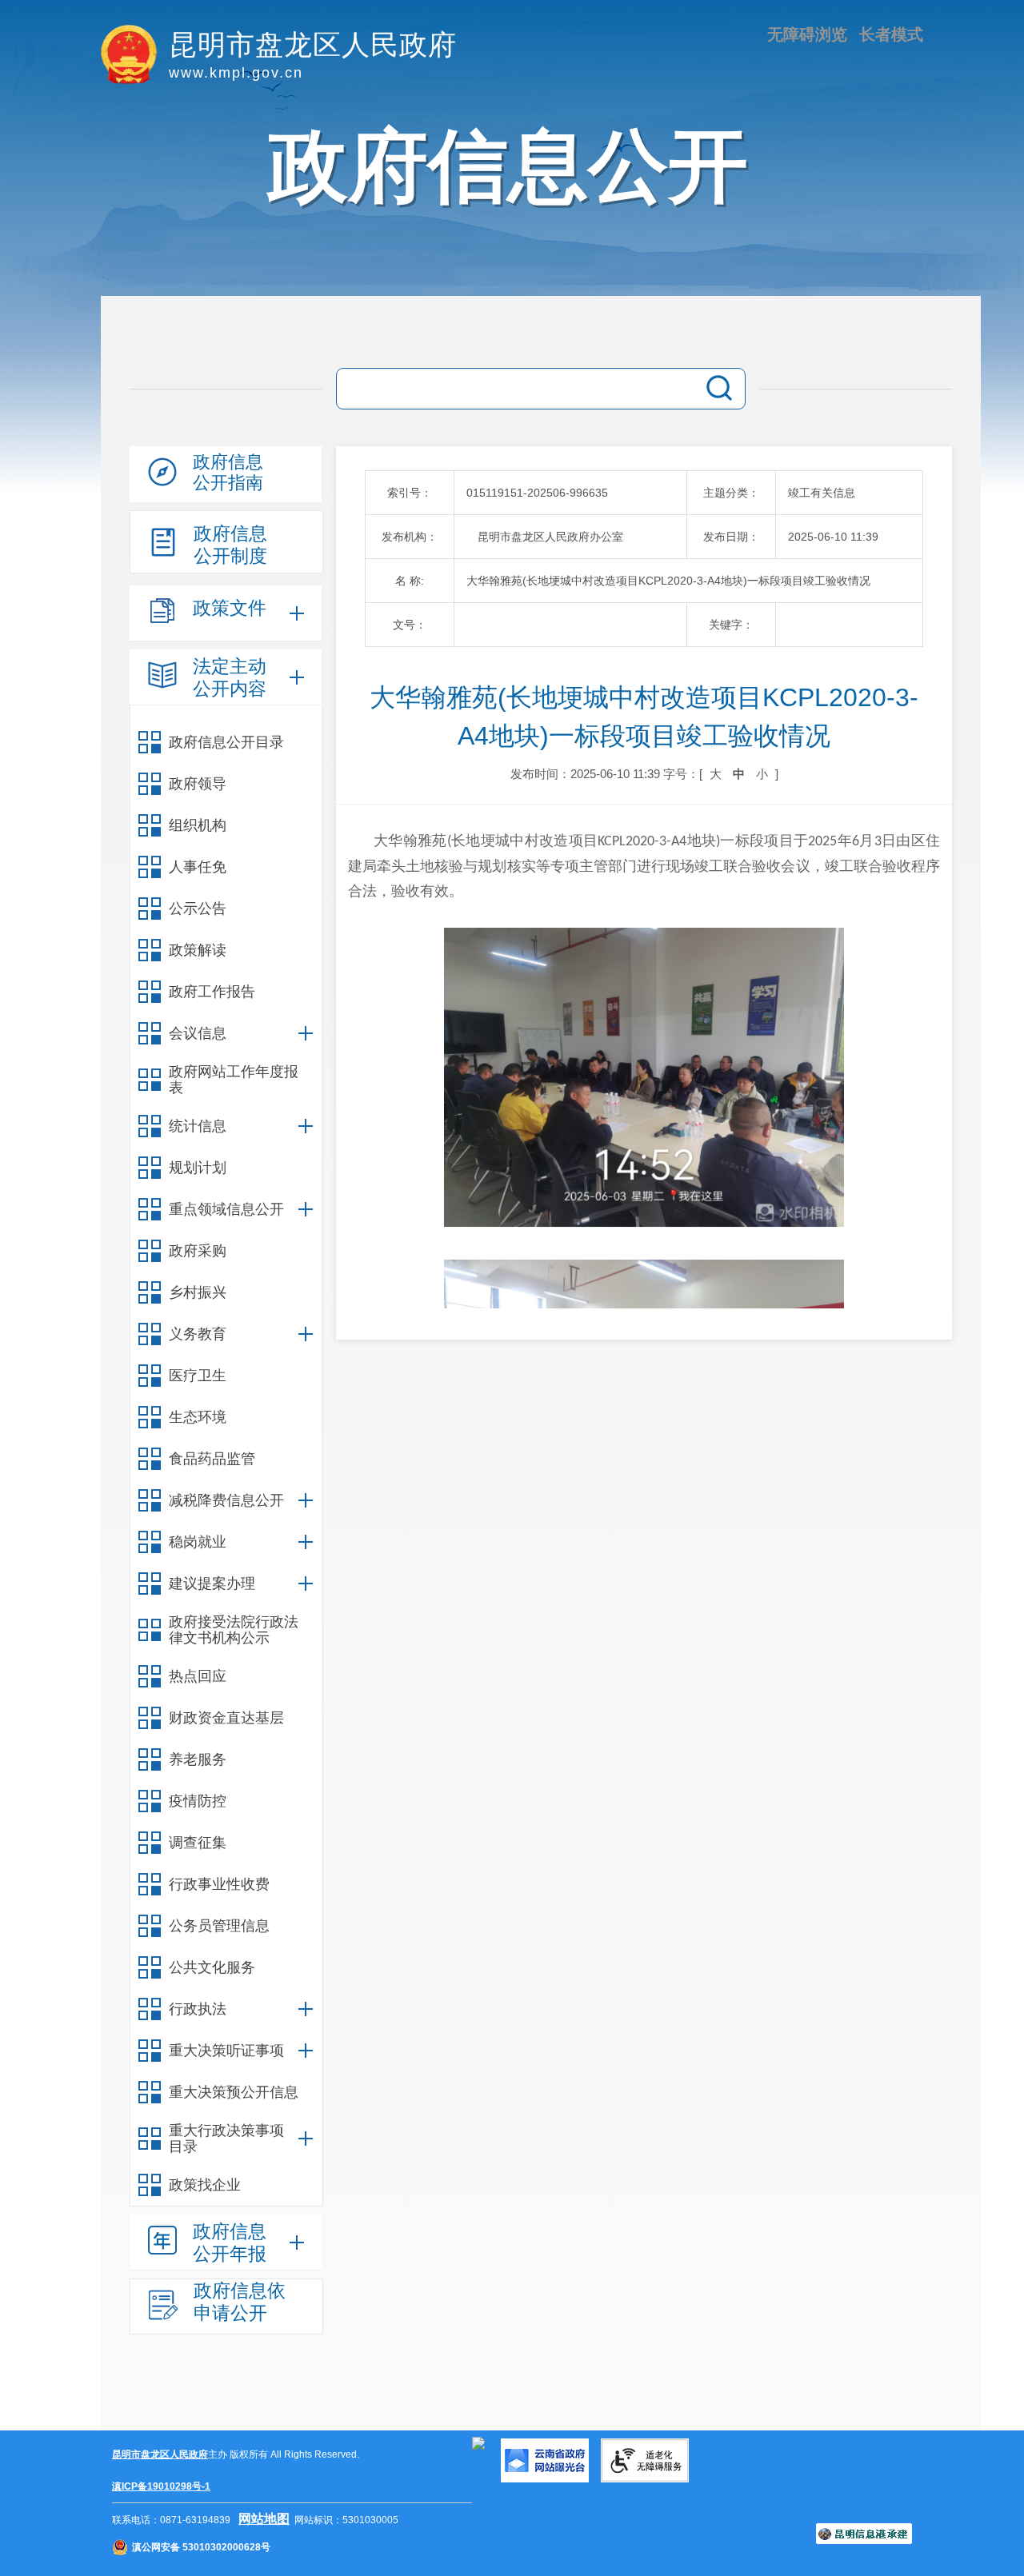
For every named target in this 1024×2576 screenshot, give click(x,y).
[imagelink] (478, 2443)
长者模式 (891, 34)
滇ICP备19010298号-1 (161, 2486)
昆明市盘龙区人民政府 (160, 2454)
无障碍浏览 (807, 34)
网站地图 (264, 2519)
